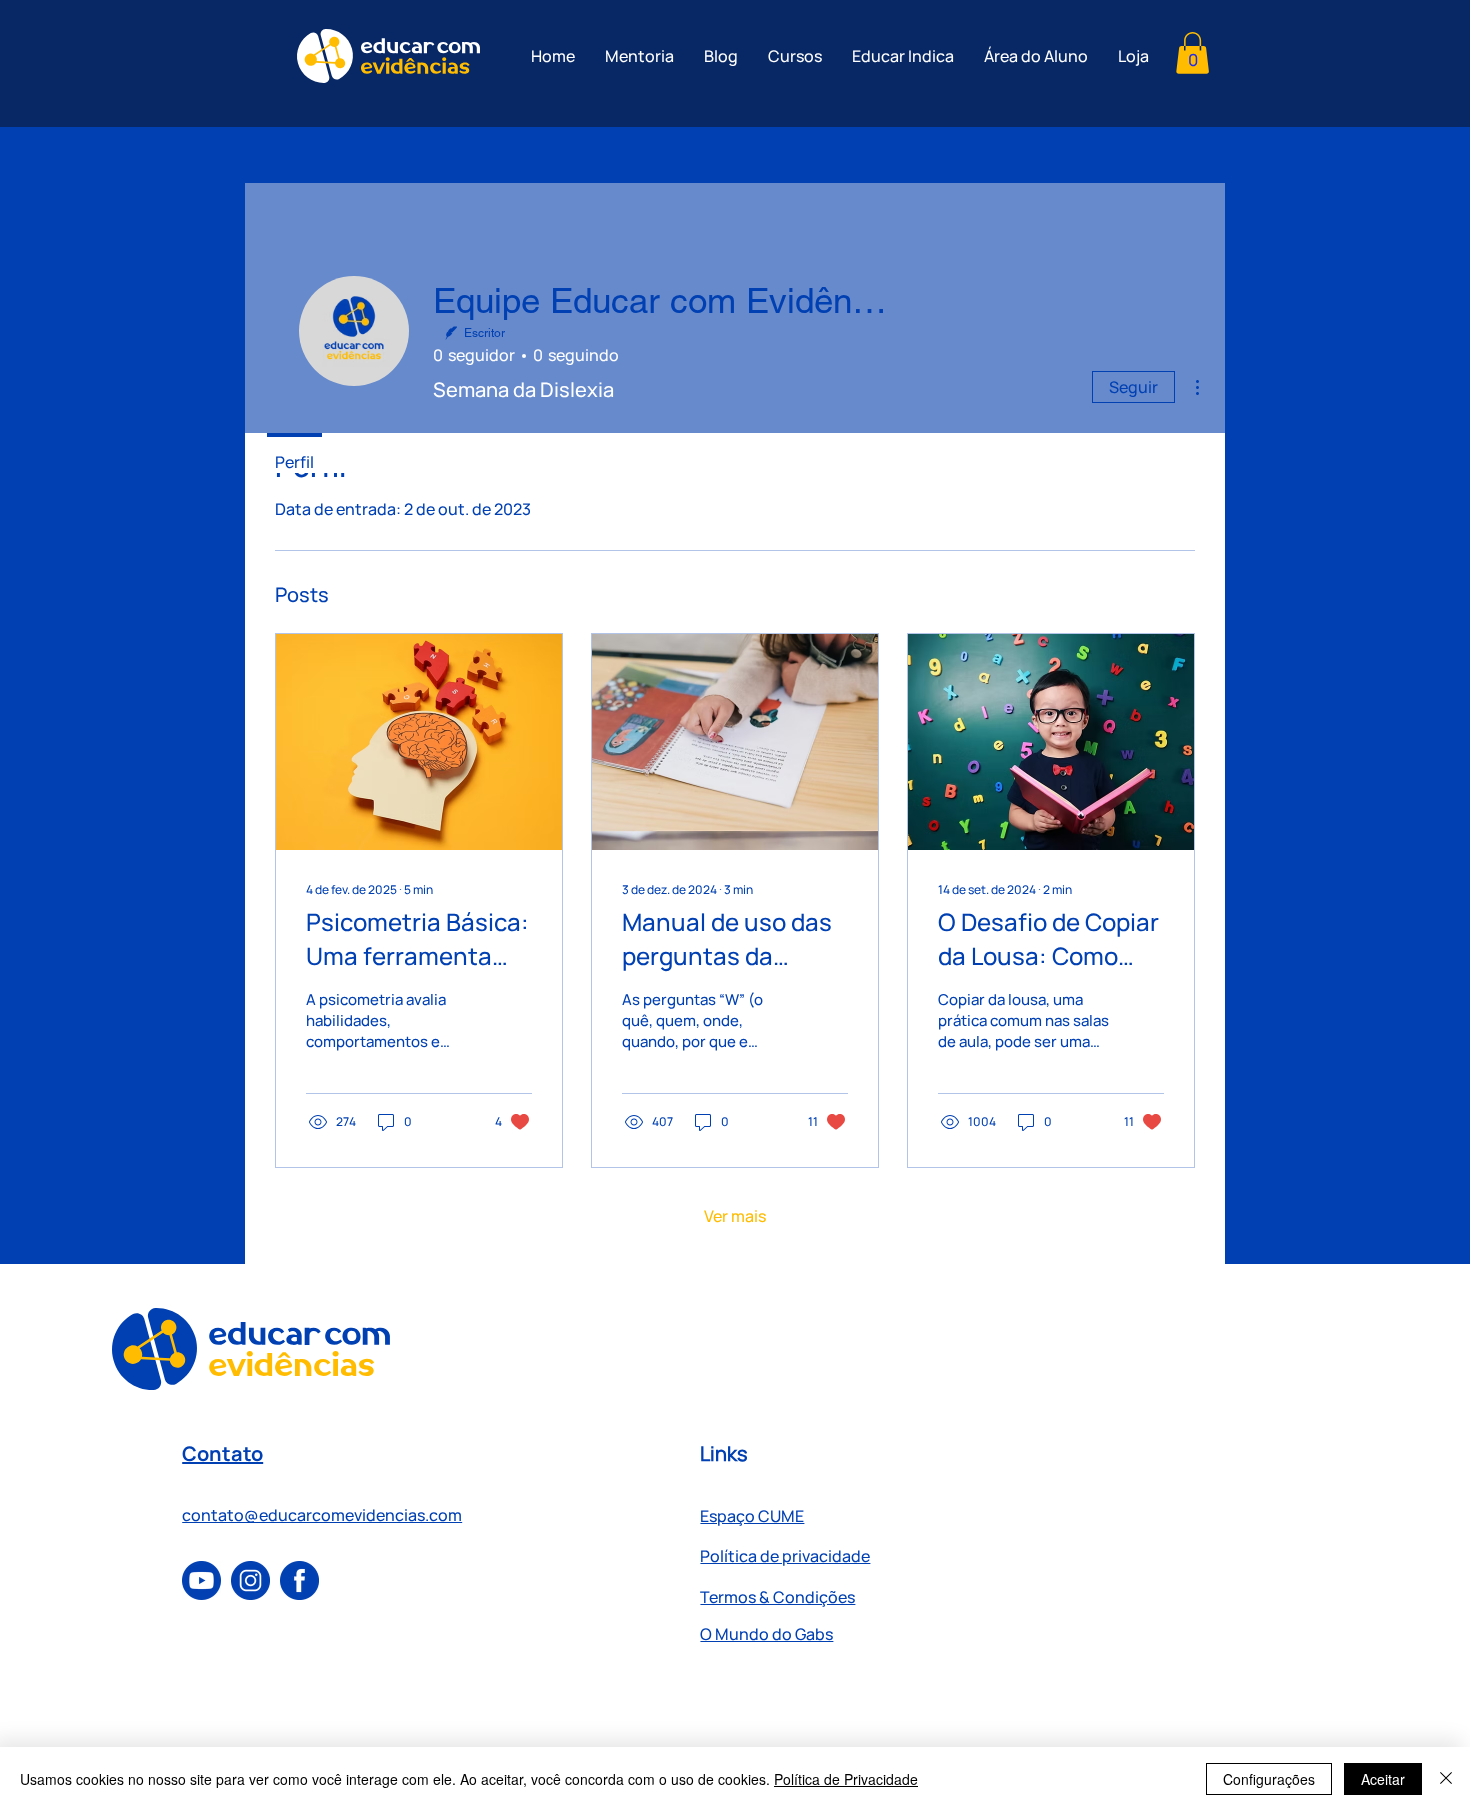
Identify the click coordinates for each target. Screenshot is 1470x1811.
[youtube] (201, 1580)
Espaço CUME (752, 1516)
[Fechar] (1446, 1779)
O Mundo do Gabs (766, 1634)
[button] (1192, 53)
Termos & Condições (777, 1597)
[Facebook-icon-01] (299, 1580)
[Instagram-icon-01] (250, 1580)
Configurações (1269, 1779)
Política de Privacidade (846, 1779)
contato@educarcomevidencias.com (322, 1515)
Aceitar (1383, 1779)
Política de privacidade (785, 1556)
